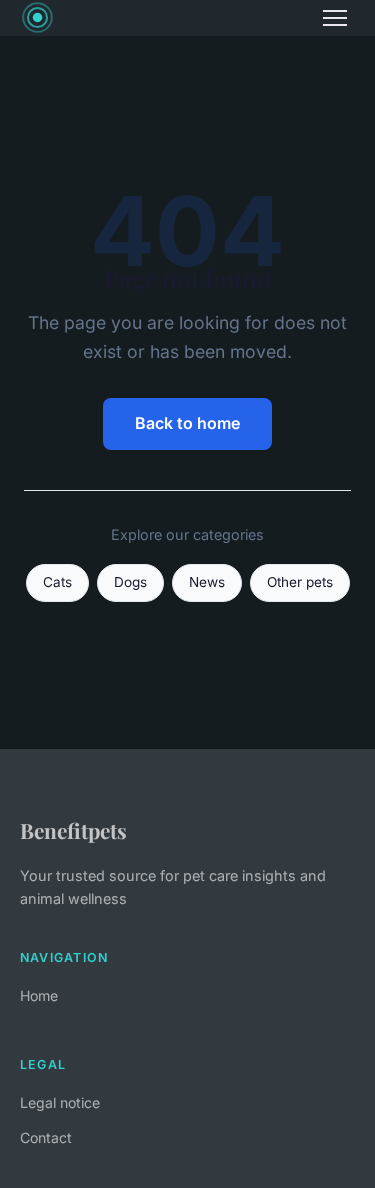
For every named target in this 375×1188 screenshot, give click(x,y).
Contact (46, 1137)
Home (39, 995)
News (207, 582)
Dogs (130, 582)
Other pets (300, 582)
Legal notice (60, 1102)
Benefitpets (73, 830)
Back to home (187, 423)
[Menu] (335, 18)
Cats (57, 582)
